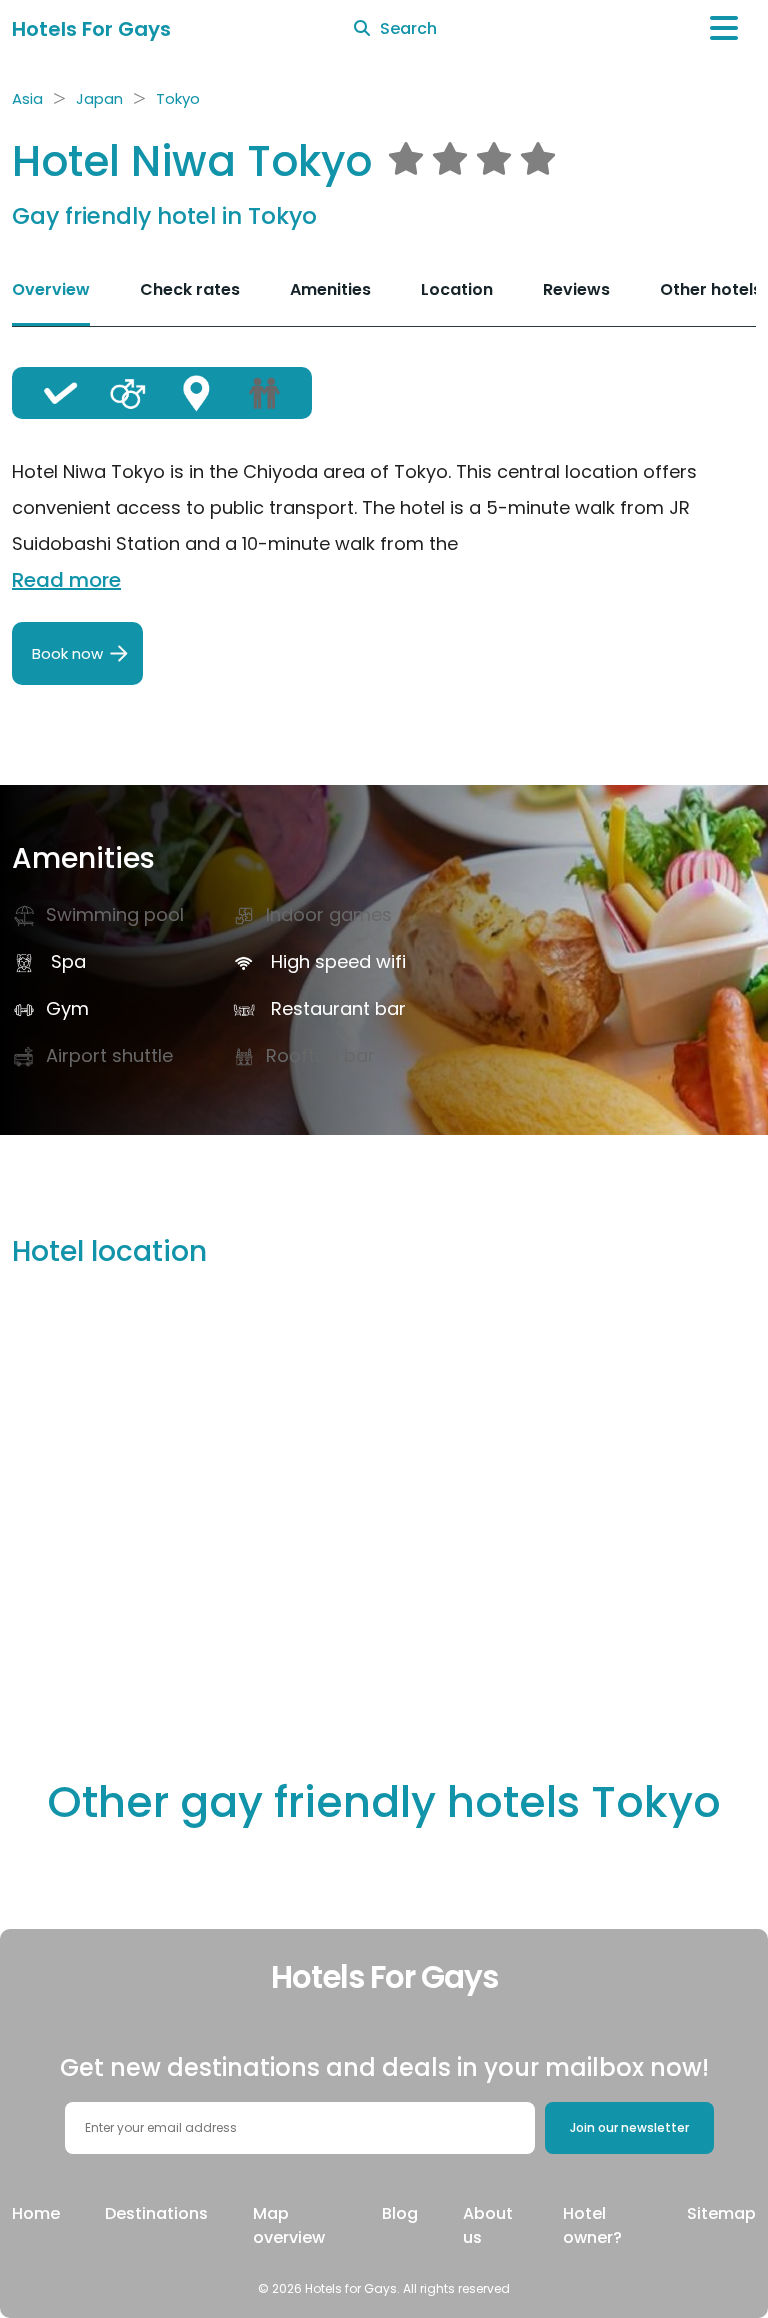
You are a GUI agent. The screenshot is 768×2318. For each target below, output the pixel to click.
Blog (400, 2213)
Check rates (190, 289)
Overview (51, 289)
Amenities (330, 289)
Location (457, 289)
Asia (27, 98)
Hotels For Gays (91, 29)
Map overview (289, 2225)
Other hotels (711, 289)
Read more (66, 580)
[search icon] (362, 29)
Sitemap (721, 2213)
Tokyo (178, 98)
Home (36, 2213)
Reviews (576, 289)
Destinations (156, 2213)
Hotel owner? (592, 2225)
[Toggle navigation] (724, 28)
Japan (99, 98)
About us (488, 2225)
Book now (67, 653)
